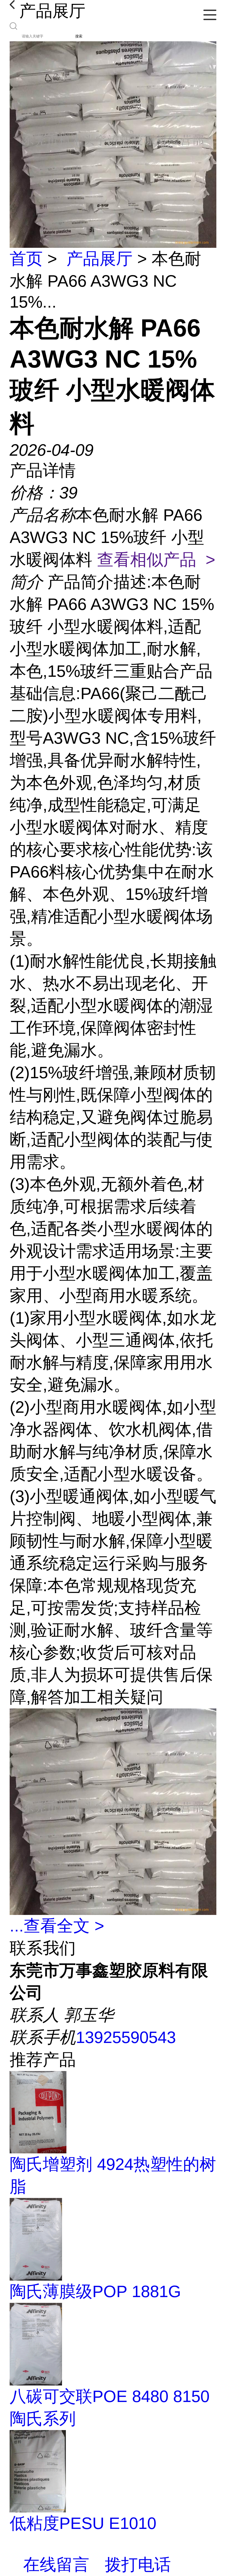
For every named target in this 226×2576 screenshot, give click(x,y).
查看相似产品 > (156, 560)
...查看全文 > (57, 1926)
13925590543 (126, 2037)
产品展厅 (99, 259)
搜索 (79, 36)
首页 (26, 259)
